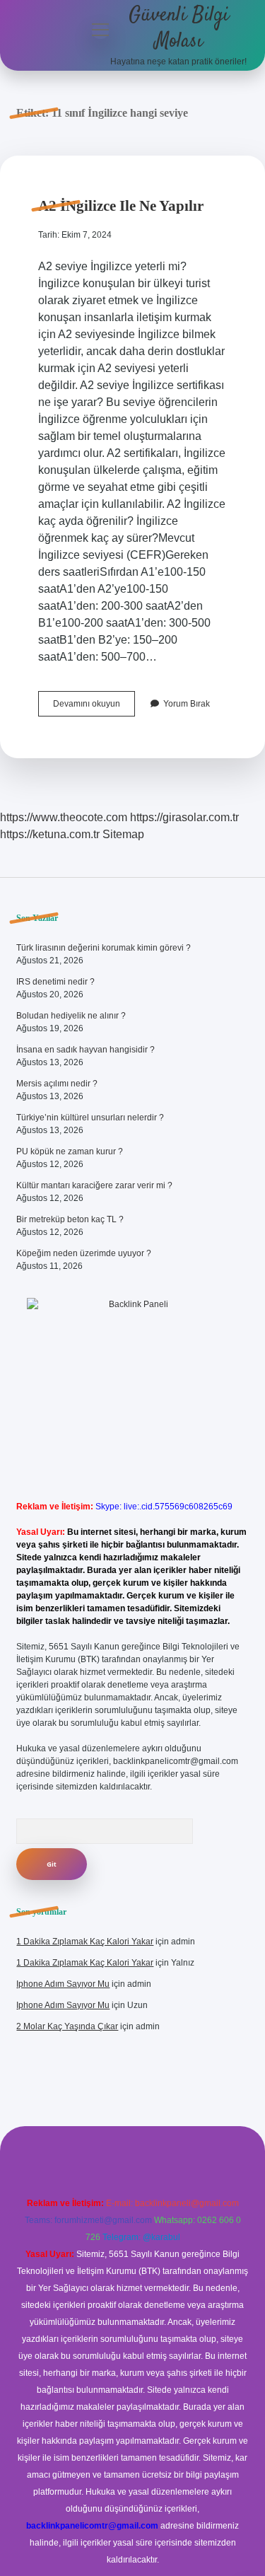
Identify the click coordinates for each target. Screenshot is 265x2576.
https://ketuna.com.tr (50, 834)
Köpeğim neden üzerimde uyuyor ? (84, 1253)
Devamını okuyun (94, 707)
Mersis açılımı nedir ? (57, 1084)
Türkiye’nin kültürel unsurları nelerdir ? (90, 1118)
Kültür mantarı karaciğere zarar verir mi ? (94, 1185)
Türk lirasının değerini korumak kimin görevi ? (104, 948)
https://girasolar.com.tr (184, 817)
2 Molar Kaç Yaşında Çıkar (67, 2026)
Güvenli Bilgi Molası (179, 29)
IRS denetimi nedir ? (55, 982)
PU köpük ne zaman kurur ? (70, 1151)
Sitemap (123, 834)
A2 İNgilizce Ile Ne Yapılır (121, 206)
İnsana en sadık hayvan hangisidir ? (86, 1050)
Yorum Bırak (187, 704)
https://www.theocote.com (64, 817)
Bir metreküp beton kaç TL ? (70, 1219)
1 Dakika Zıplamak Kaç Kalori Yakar (85, 1942)
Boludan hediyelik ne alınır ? (71, 1016)
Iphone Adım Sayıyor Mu (63, 1984)
